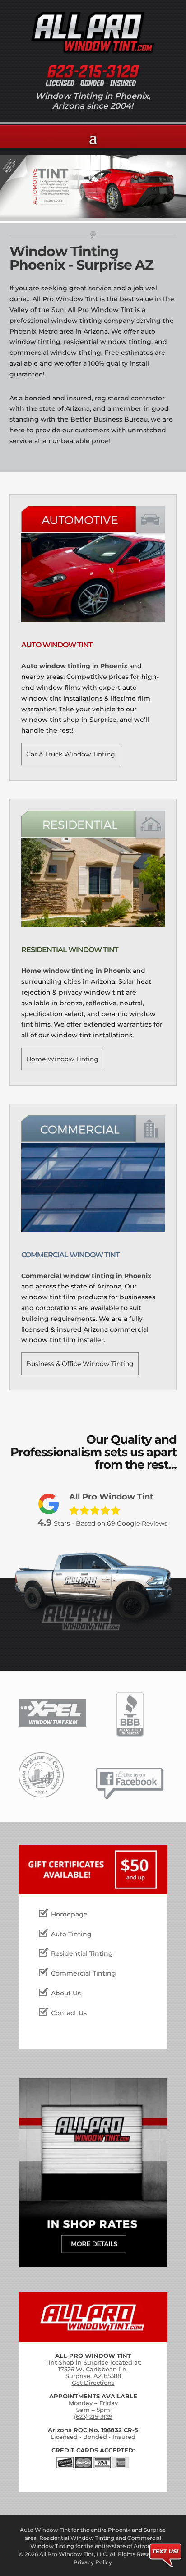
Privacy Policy (93, 2562)
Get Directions (93, 2383)
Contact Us (69, 2013)
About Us (66, 1993)
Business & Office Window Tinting (80, 1364)
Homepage (69, 1914)
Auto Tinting (71, 1934)
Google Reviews (137, 1523)
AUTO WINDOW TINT (57, 645)
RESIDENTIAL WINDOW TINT (70, 950)
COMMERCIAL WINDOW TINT (70, 1255)
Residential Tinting (82, 1953)
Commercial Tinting (84, 1973)
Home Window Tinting (62, 1059)
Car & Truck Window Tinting (71, 754)
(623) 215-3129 (93, 2416)
